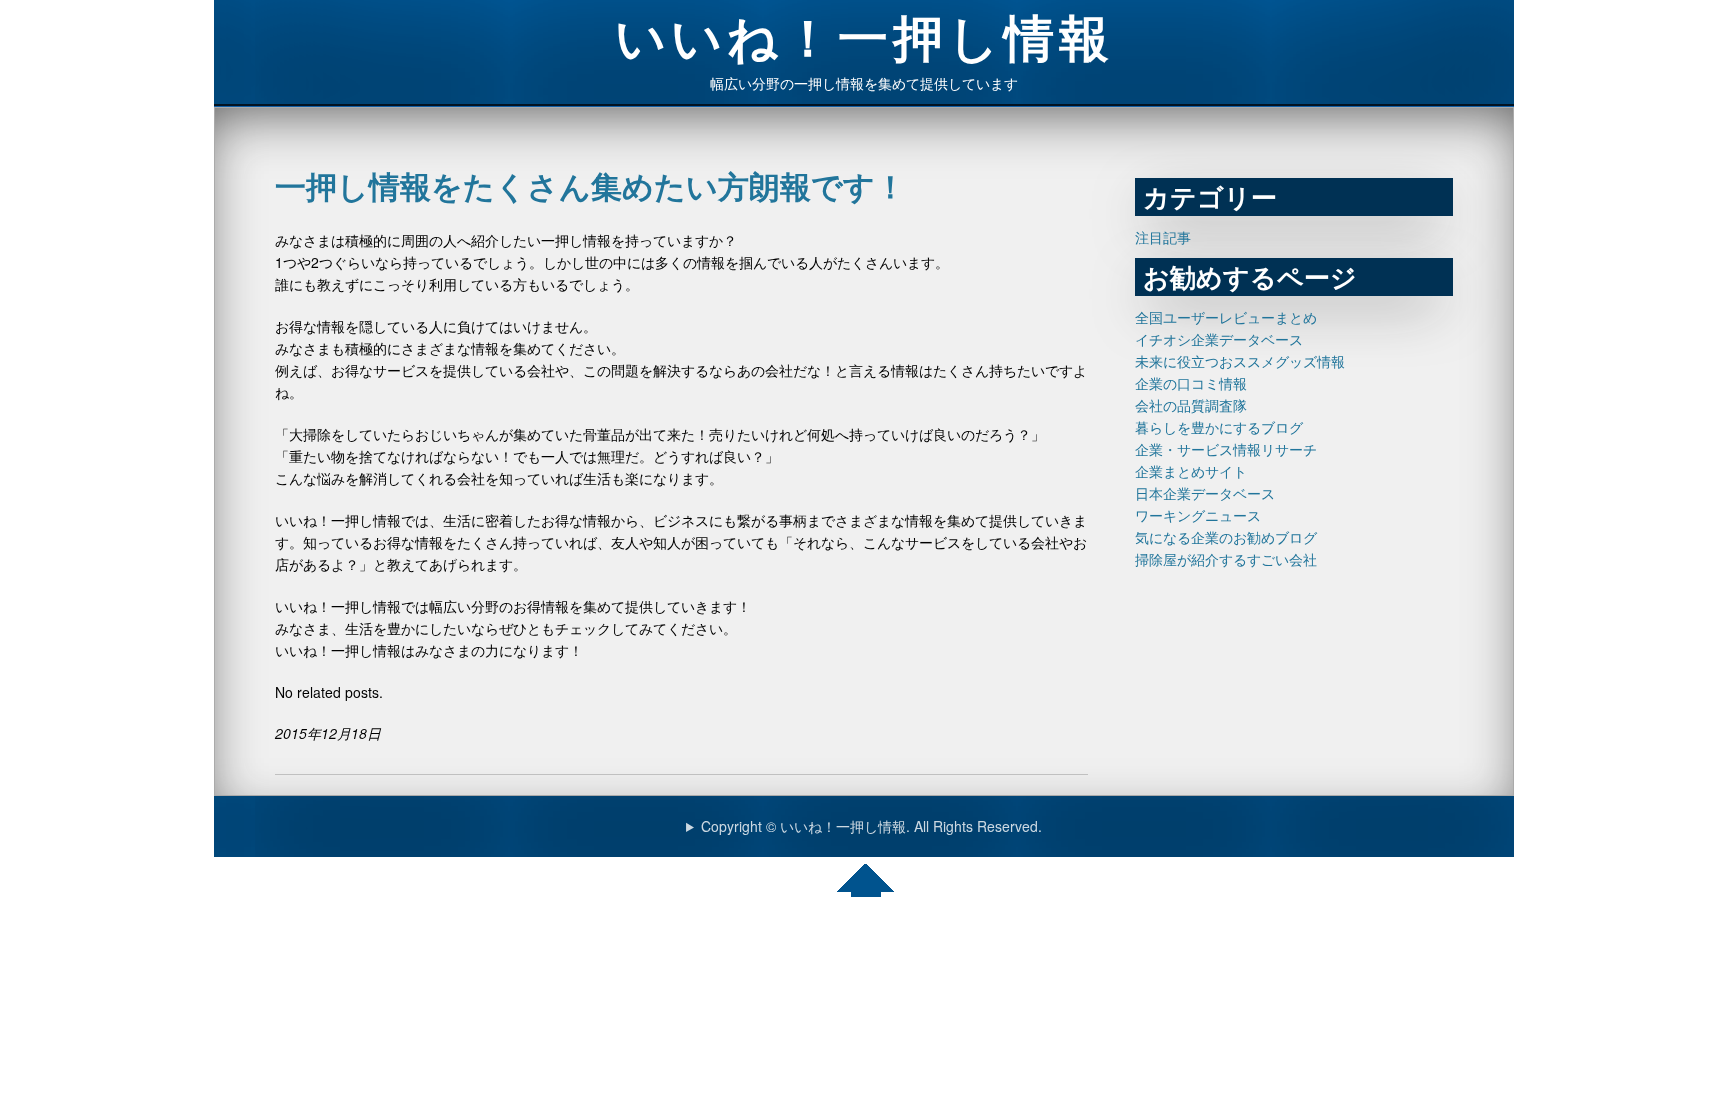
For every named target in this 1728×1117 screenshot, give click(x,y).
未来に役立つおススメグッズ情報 (1240, 361)
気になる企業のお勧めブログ (1226, 537)
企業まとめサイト (1191, 471)
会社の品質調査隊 (1191, 405)
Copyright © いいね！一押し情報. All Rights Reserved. (871, 826)
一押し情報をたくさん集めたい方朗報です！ (590, 185)
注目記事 (1163, 237)
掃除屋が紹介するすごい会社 (1226, 559)
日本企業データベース (1205, 493)
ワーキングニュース (1198, 515)
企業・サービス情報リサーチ (1226, 449)
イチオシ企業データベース (1219, 339)
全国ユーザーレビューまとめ (1226, 317)
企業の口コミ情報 (1191, 383)
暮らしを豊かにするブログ (1219, 427)
